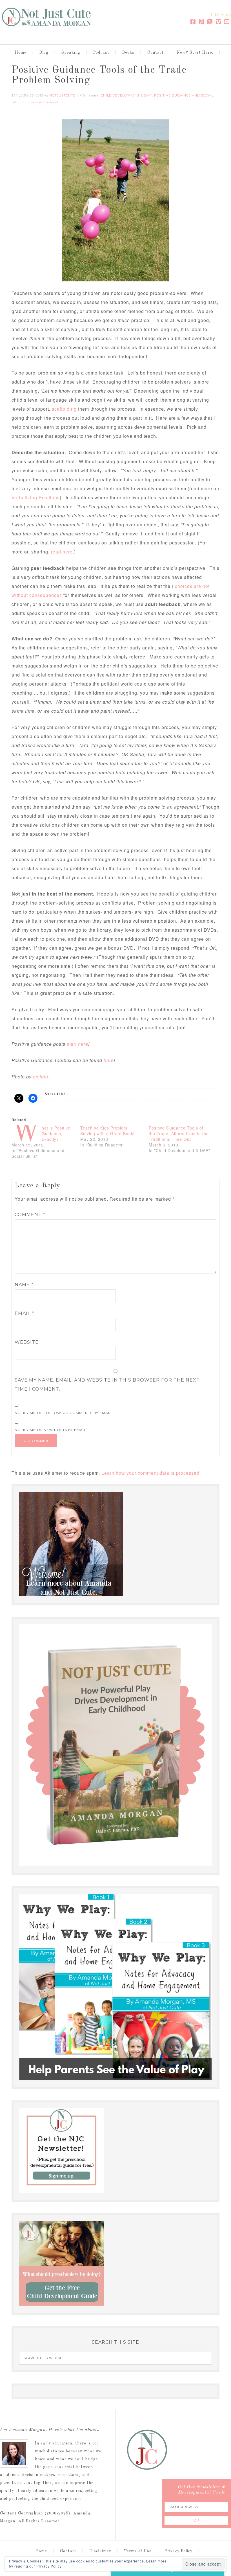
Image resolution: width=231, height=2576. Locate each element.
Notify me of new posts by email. (51, 1430)
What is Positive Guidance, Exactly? (56, 1133)
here (109, 1060)
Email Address (142, 2524)
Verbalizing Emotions (36, 497)
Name (24, 1285)
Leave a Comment (43, 102)
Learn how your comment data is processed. (151, 1473)
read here (62, 552)
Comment (30, 1215)
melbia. (41, 1077)
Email (24, 1313)
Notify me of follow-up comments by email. (64, 1413)
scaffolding (64, 409)
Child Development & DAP (126, 95)
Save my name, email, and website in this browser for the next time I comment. (107, 1385)
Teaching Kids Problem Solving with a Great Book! (107, 1131)
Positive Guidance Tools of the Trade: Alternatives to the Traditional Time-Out (179, 1133)
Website (27, 1342)
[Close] (217, 2470)
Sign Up (168, 2556)
